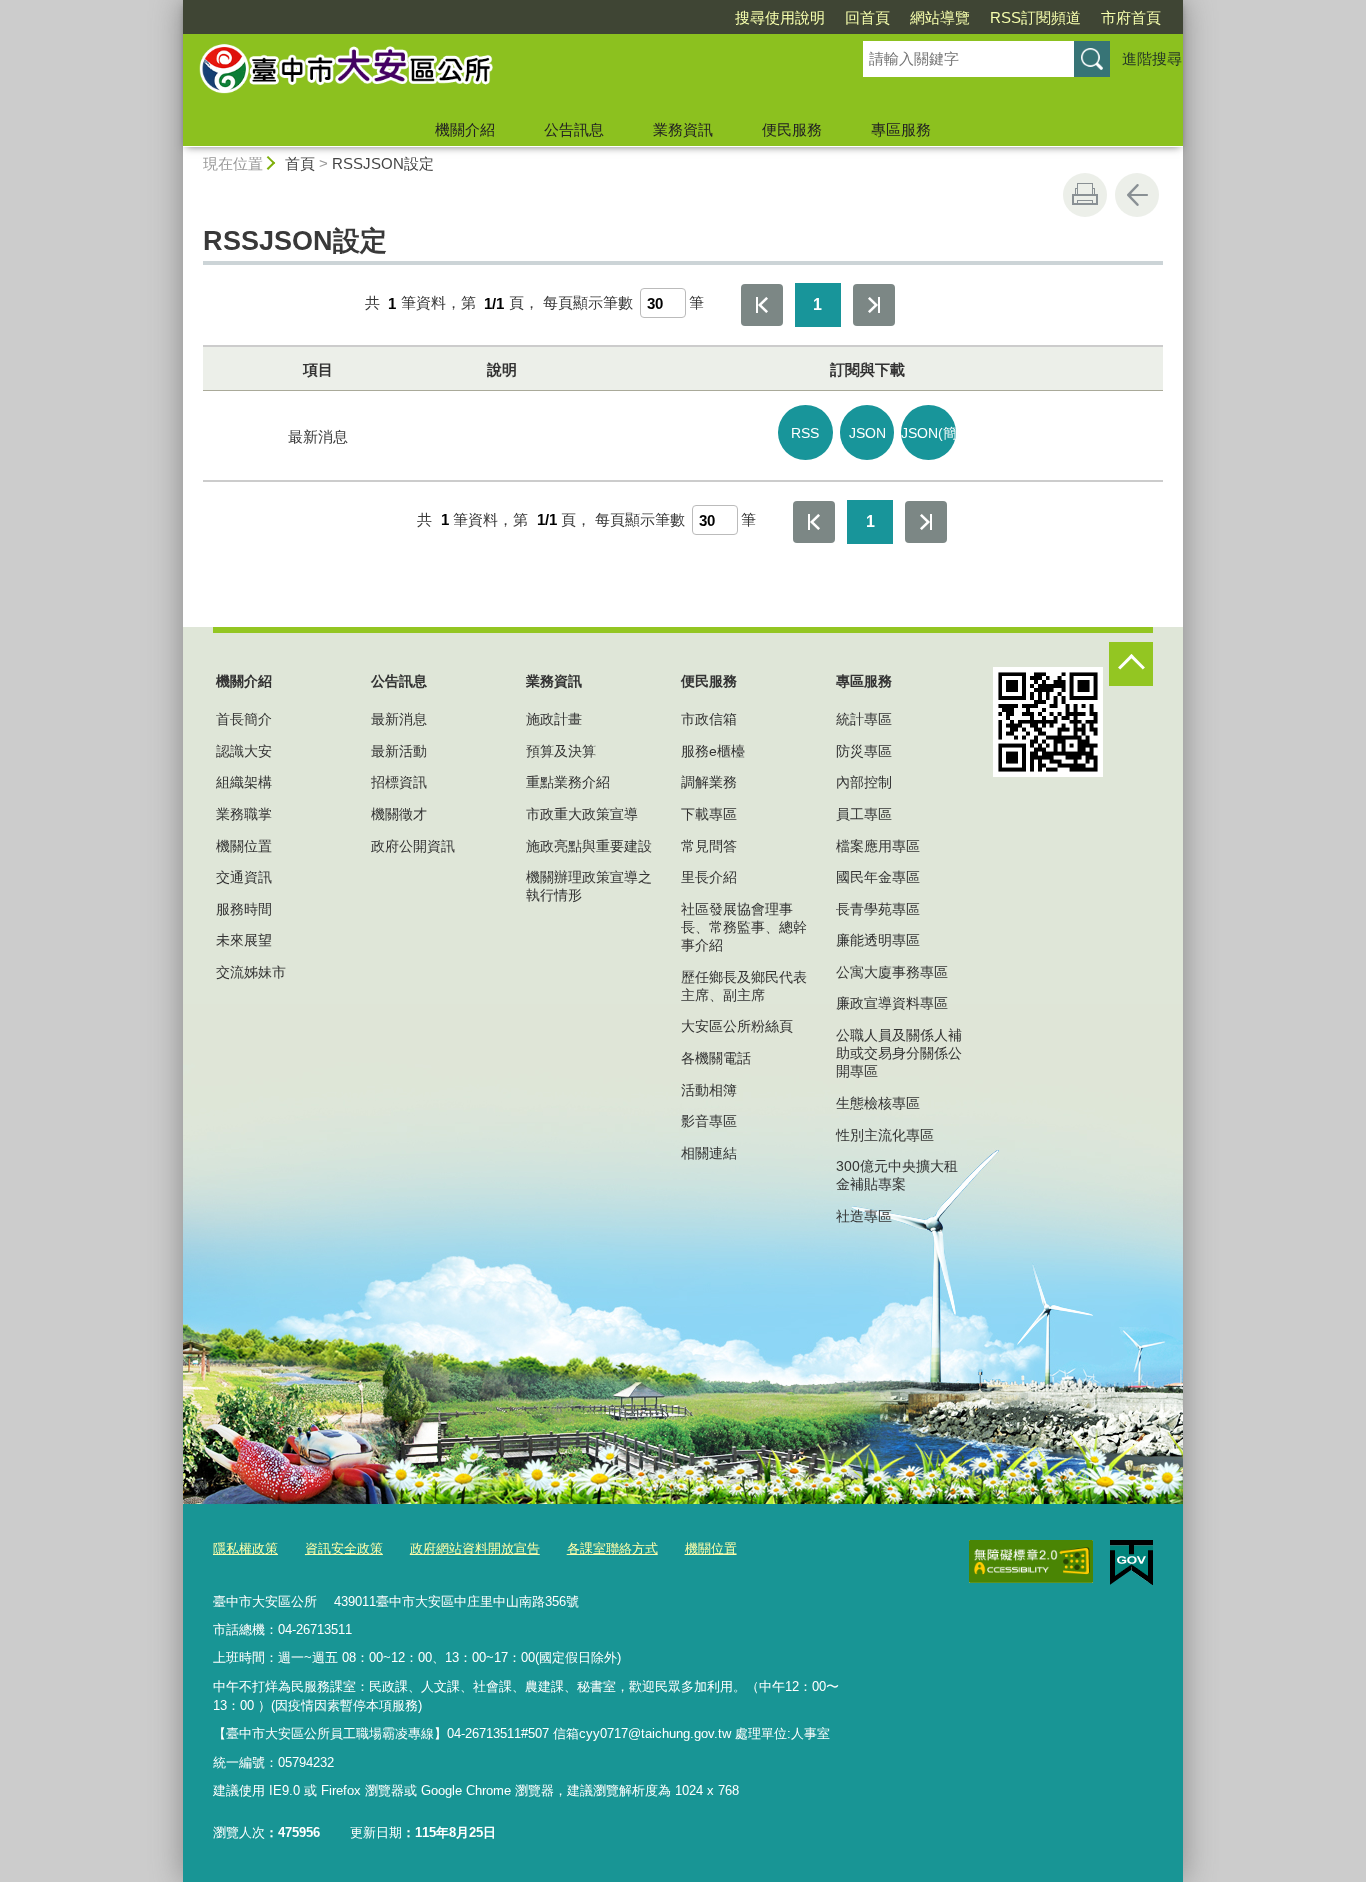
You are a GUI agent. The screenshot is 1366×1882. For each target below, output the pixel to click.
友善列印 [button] (1085, 195)
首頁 (300, 163)
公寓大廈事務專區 (892, 972)
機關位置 (244, 846)
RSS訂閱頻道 (1035, 17)
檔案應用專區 (878, 846)
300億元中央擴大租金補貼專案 (897, 1175)
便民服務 (792, 129)
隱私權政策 (245, 1548)
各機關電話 (716, 1058)
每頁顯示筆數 (588, 303)
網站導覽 (940, 17)
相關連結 (709, 1153)
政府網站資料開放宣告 (475, 1548)
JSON (867, 433)
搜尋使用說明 (780, 17)
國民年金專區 (878, 877)
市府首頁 (1131, 17)
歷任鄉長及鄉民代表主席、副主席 (744, 986)
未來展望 (244, 940)
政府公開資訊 (413, 846)
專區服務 (901, 129)
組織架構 (244, 782)
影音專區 (709, 1121)
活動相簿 (709, 1090)
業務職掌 (244, 814)
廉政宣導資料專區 (892, 1003)
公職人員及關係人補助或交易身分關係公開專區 (899, 1053)
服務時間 (244, 909)
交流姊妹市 (251, 972)
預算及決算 (561, 751)
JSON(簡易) (928, 433)
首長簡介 (244, 719)
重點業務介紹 (568, 782)
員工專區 (864, 814)
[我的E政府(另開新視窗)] (1131, 1563)
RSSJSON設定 (383, 163)
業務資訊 (683, 129)
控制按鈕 (1131, 664)
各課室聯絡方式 (612, 1548)
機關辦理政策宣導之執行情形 (589, 886)
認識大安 (244, 751)
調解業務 (709, 782)
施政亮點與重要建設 (589, 846)
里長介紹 (709, 877)
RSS (805, 433)
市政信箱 (709, 719)
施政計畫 (554, 719)
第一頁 (762, 305)
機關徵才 (399, 814)
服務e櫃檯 (713, 751)
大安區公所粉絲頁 (737, 1026)
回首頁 (867, 17)
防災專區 (864, 751)
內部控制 (864, 782)
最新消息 (399, 719)
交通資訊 (244, 877)
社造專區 (864, 1216)
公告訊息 (574, 129)
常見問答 (709, 846)
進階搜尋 (1152, 58)
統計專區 (864, 719)
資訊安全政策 (344, 1548)
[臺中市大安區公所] (499, 73)
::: (174, 8)
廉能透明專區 (878, 940)
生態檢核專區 (878, 1103)
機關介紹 (465, 129)
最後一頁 (874, 305)
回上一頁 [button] (1137, 195)
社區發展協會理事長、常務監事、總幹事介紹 (744, 927)
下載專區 (709, 814)
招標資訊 (399, 782)
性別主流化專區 (885, 1135)
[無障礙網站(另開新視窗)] (1031, 1562)
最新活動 (399, 751)
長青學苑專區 (878, 909)
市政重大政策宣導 (582, 814)
